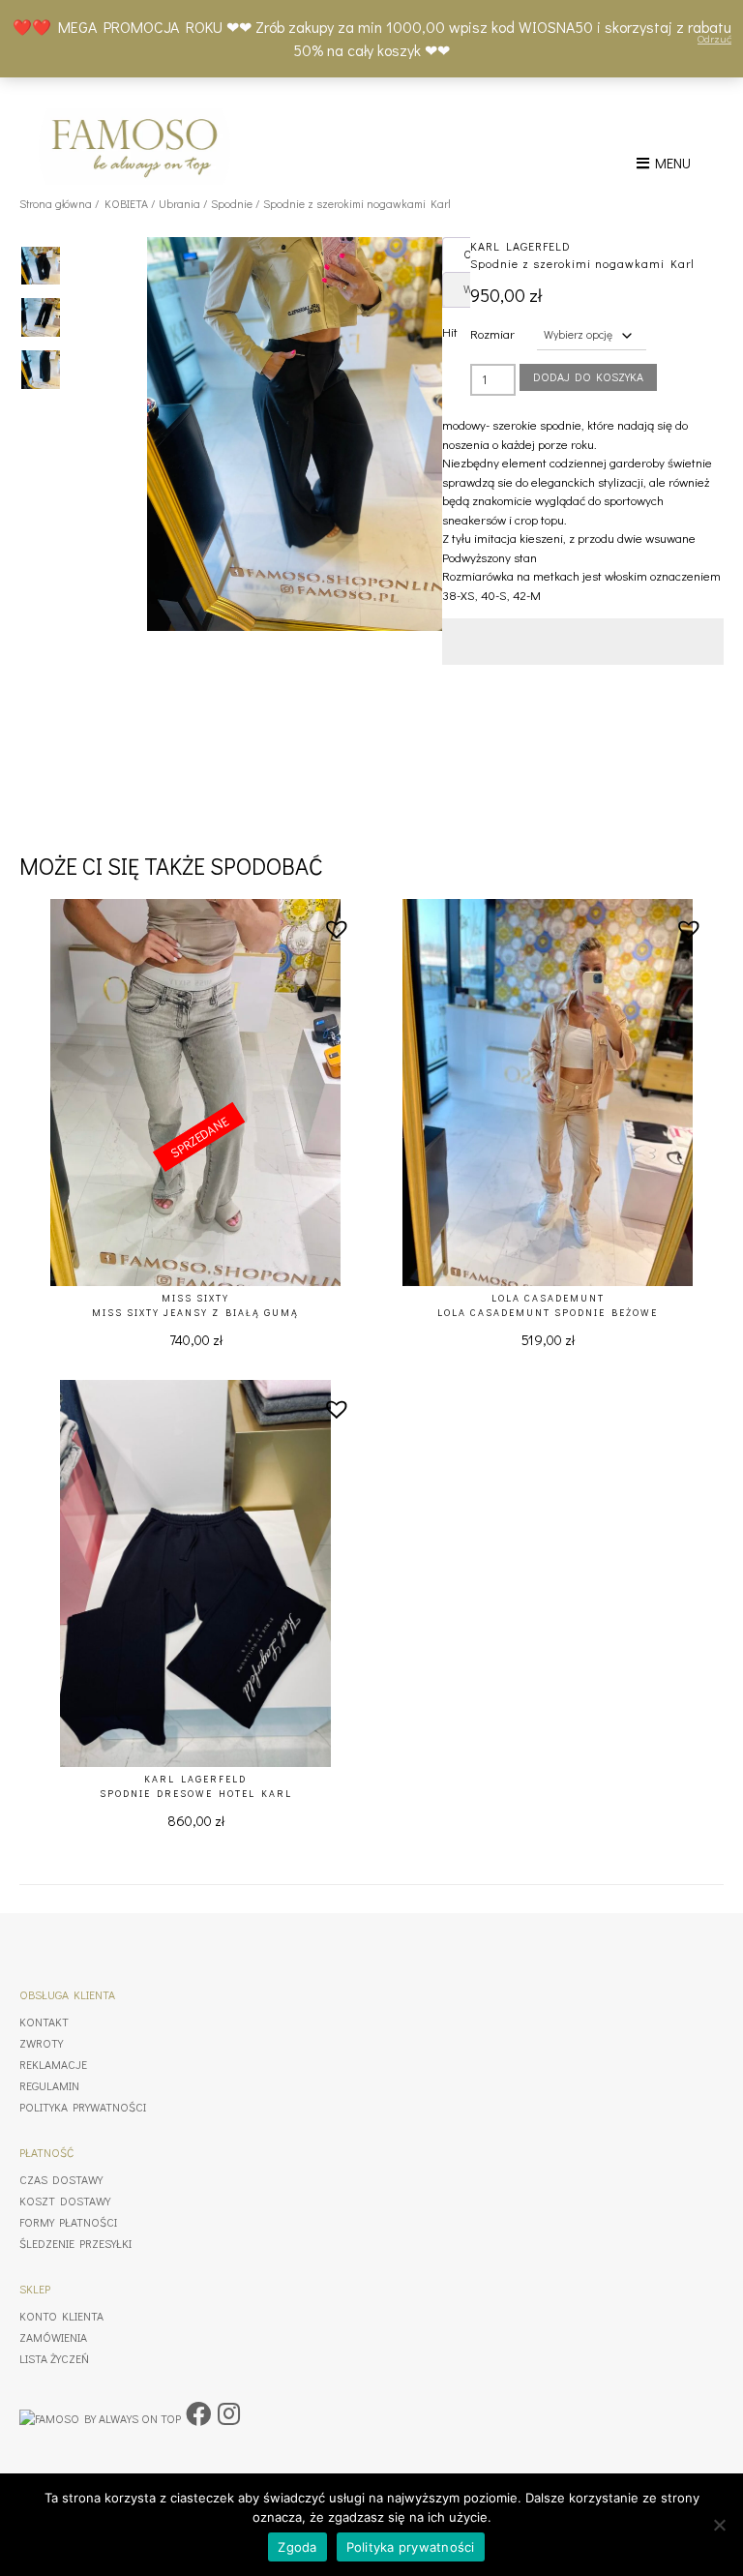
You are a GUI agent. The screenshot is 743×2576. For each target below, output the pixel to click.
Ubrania (179, 203)
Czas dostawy (61, 2179)
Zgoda (297, 2547)
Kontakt (44, 2022)
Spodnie (232, 203)
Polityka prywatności (83, 2107)
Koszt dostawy (65, 2201)
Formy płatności (68, 2222)
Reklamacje (53, 2064)
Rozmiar (492, 333)
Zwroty (41, 2043)
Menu (670, 163)
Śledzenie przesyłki (75, 2243)
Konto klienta (61, 2316)
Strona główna (56, 203)
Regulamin (49, 2085)
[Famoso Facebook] (198, 2413)
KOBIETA (126, 203)
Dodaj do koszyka (588, 376)
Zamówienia (53, 2337)
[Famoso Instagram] (229, 2413)
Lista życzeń (54, 2358)
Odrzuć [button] (714, 38)
